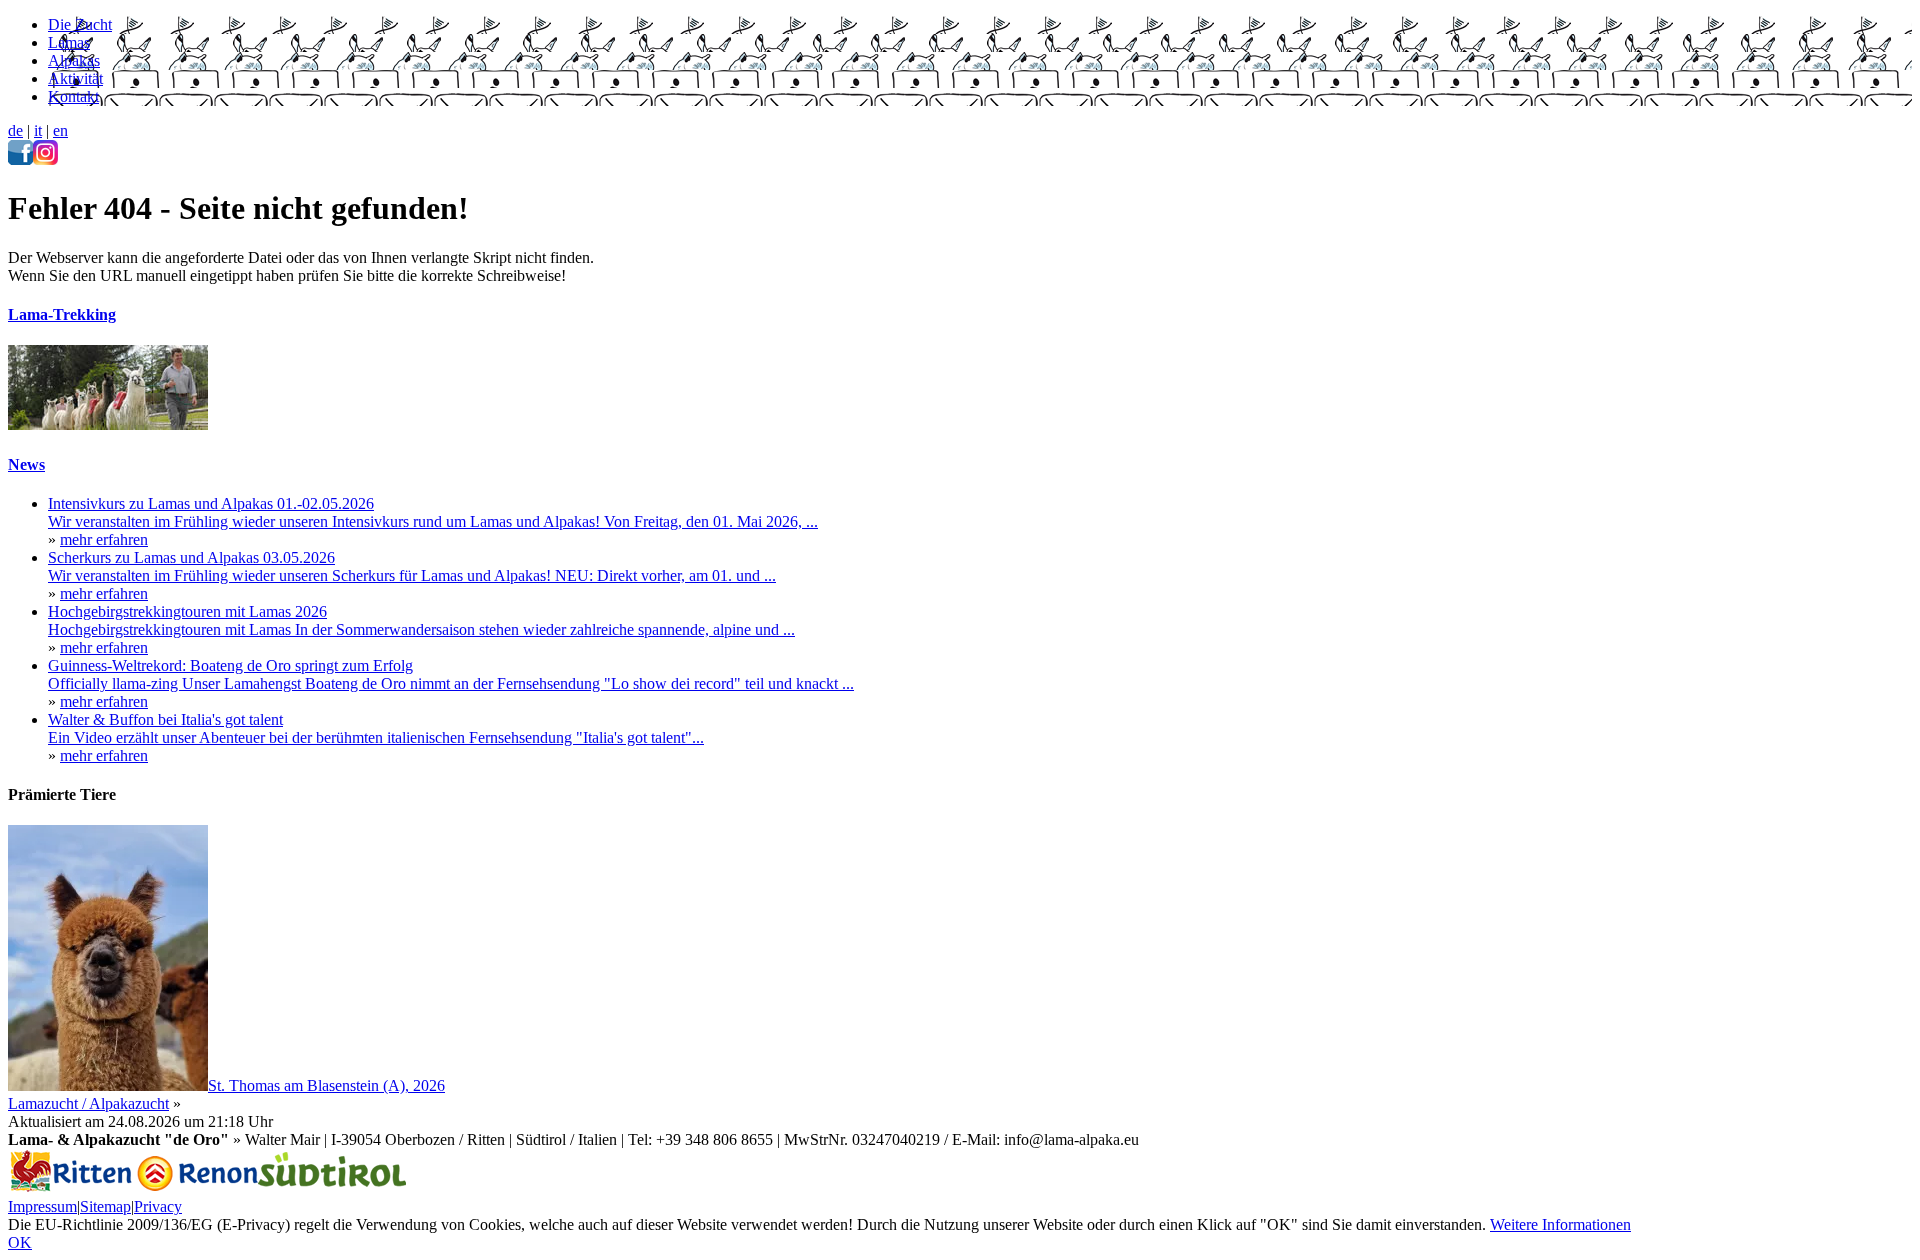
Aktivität (75, 78)
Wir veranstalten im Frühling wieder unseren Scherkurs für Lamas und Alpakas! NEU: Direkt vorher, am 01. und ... (412, 575)
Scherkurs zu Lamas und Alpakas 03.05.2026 (191, 557)
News (26, 464)
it (38, 130)
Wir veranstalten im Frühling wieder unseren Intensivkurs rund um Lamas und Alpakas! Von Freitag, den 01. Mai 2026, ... (433, 521)
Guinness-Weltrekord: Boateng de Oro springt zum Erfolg (230, 665)
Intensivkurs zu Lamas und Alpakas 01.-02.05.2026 (211, 503)
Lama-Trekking (62, 314)
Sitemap (105, 1206)
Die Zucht (80, 24)
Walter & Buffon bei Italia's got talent (165, 719)
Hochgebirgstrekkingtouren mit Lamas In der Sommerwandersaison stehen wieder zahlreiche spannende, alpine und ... (421, 629)
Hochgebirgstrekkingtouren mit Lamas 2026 (187, 611)
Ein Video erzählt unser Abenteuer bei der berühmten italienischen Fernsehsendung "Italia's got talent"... (376, 737)
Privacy (158, 1206)
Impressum (42, 1206)
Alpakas (74, 60)
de (15, 130)
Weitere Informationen (1560, 1224)
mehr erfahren (104, 539)
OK (20, 1242)
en (60, 130)
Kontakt (73, 96)
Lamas (69, 42)
